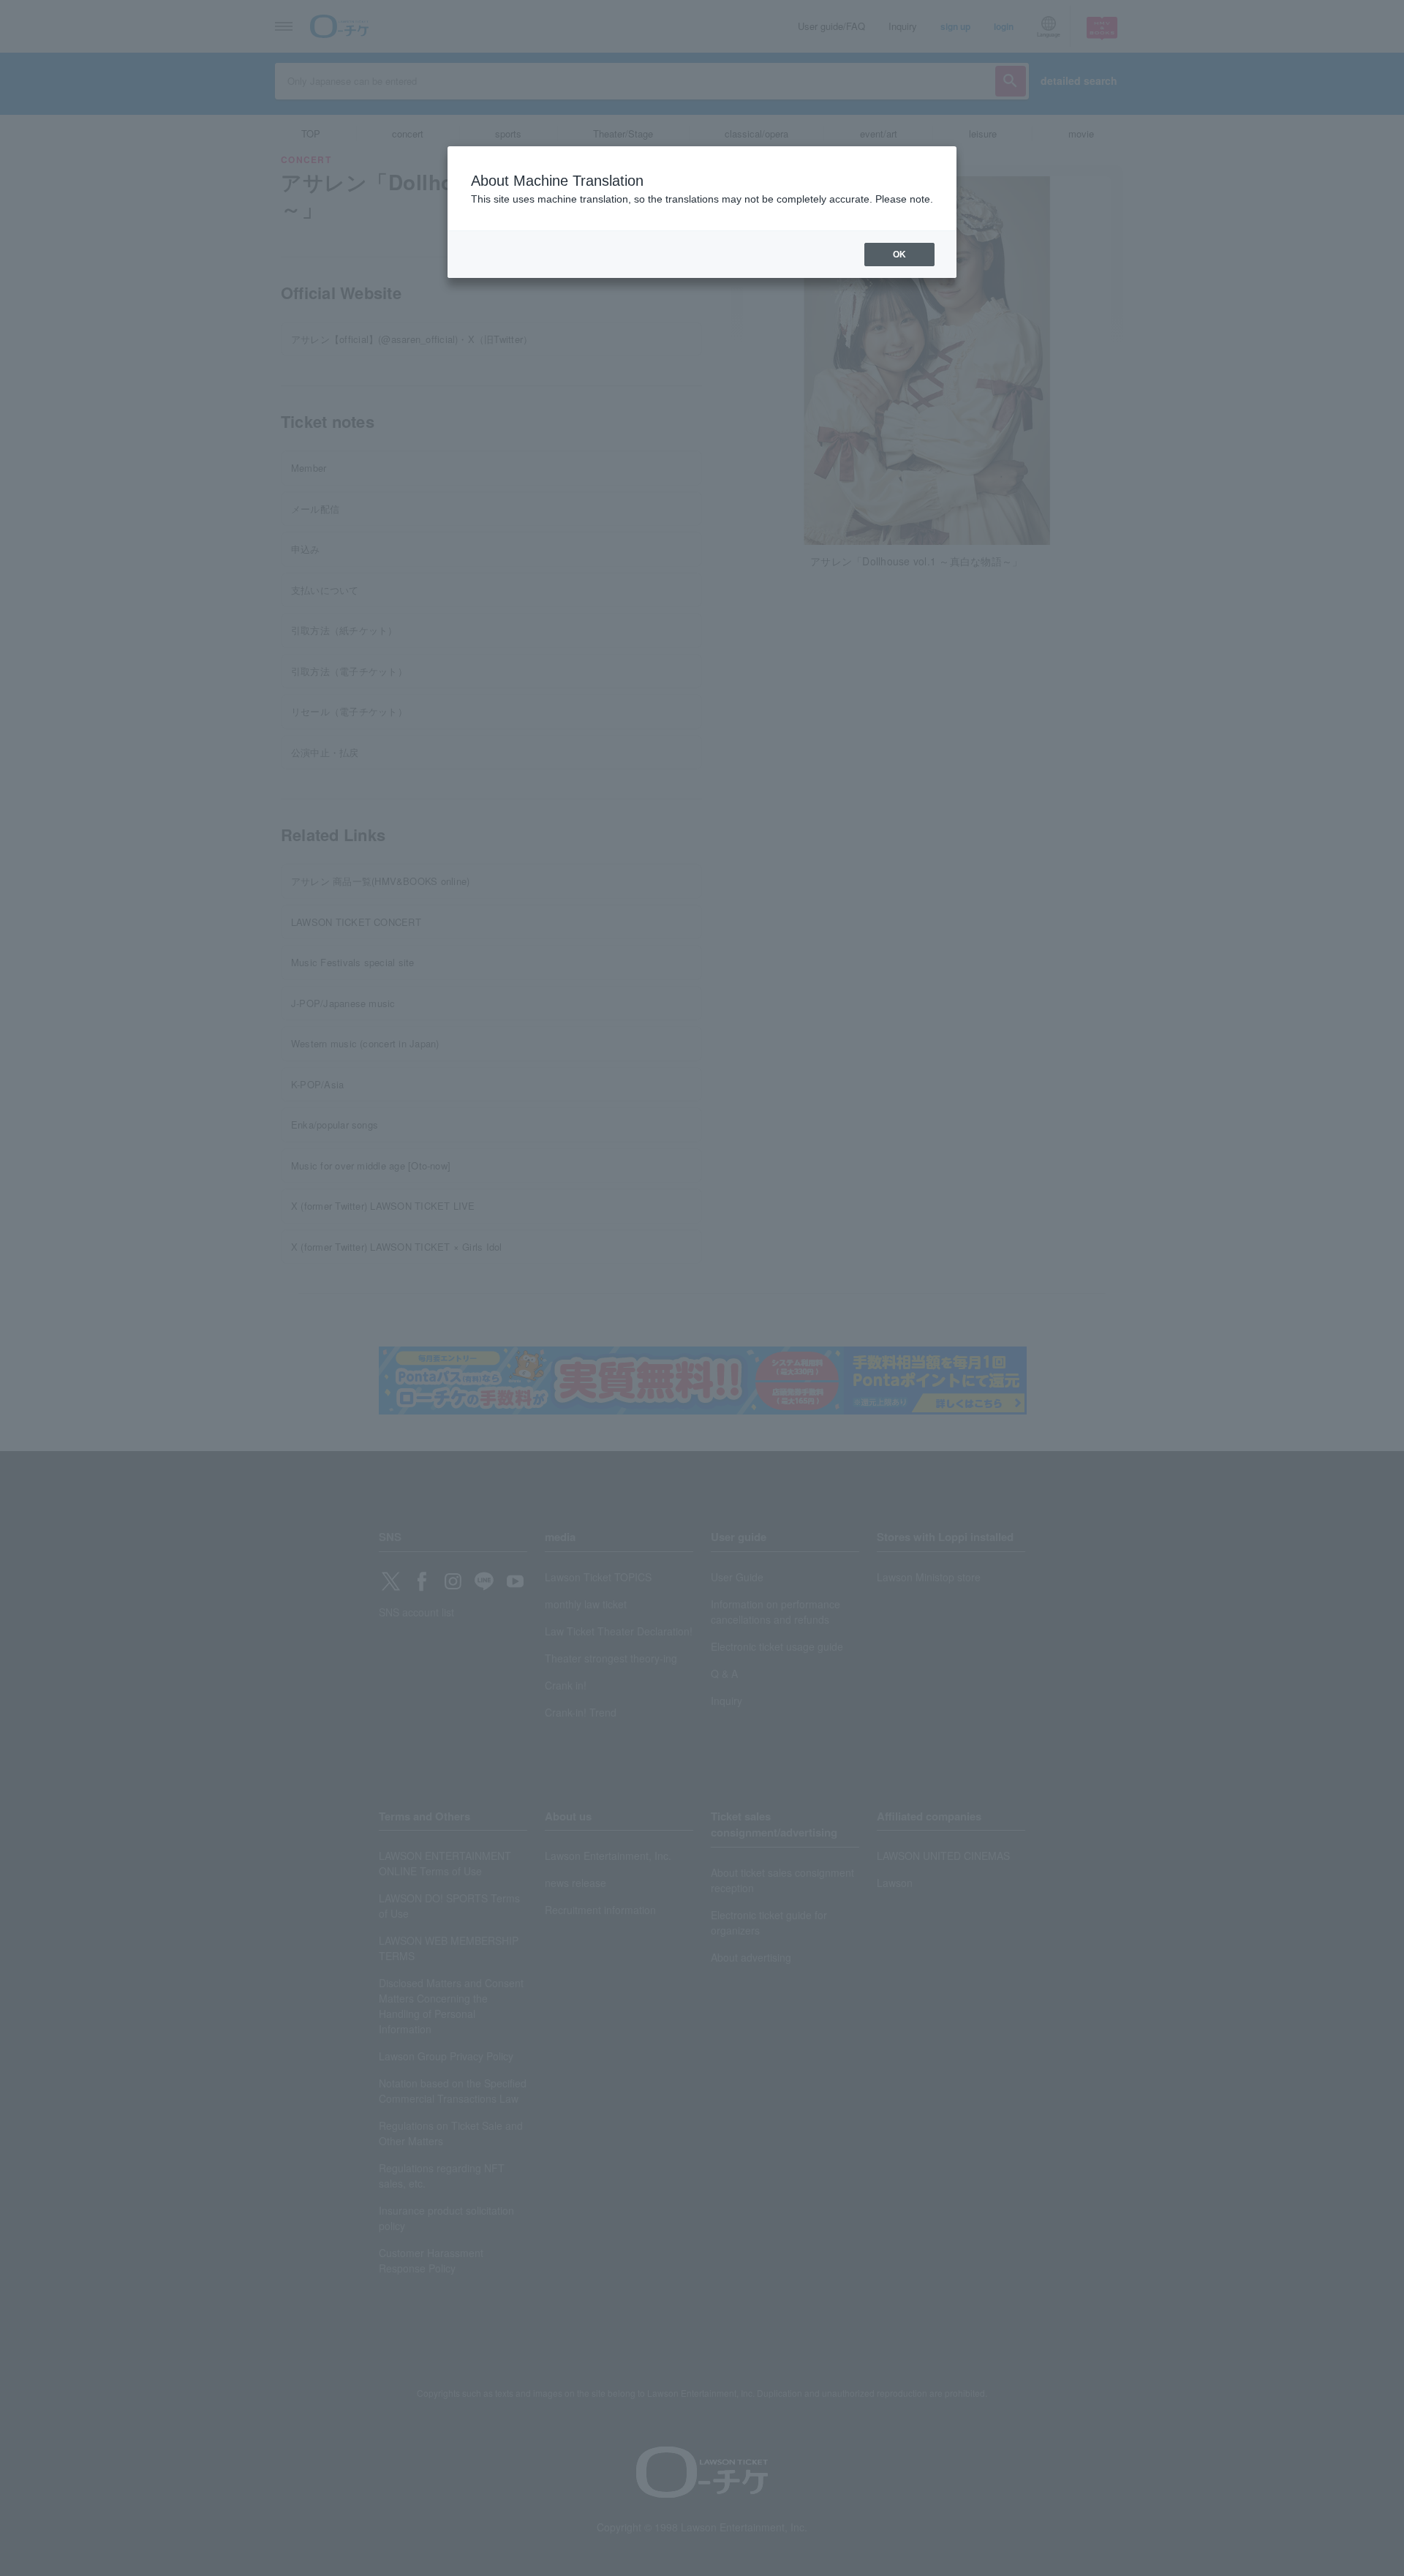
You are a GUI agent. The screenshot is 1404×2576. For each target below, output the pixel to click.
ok (899, 255)
